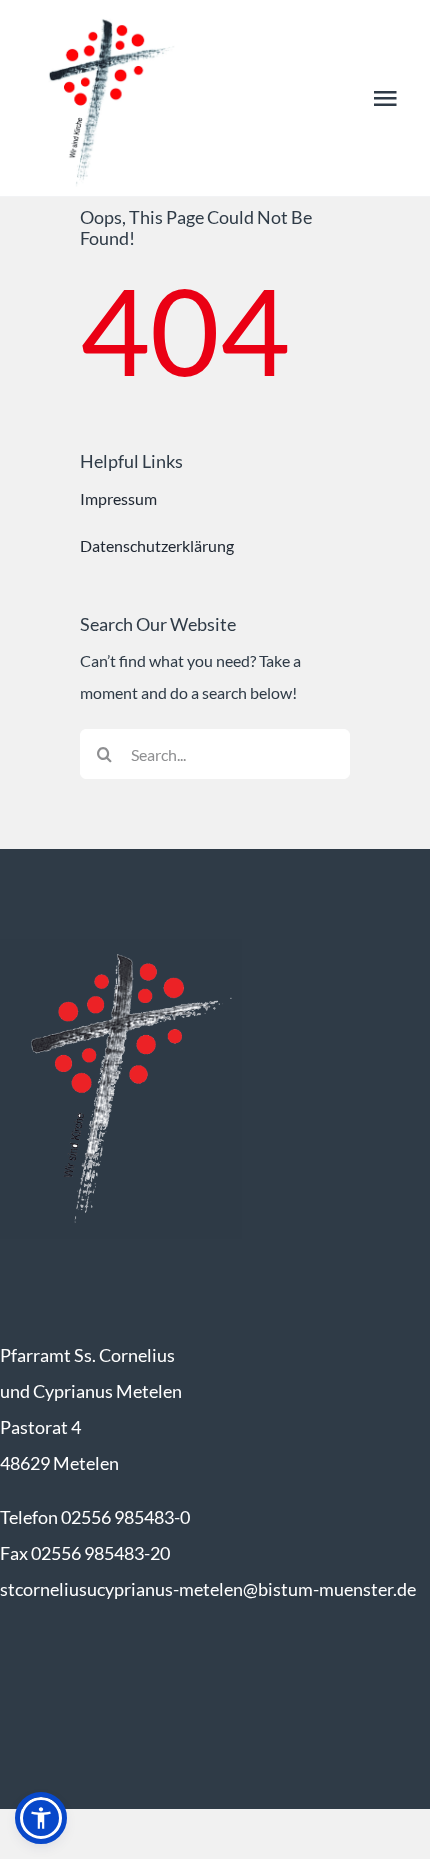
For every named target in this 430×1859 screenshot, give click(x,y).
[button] (41, 1818)
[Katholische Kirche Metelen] (121, 946)
